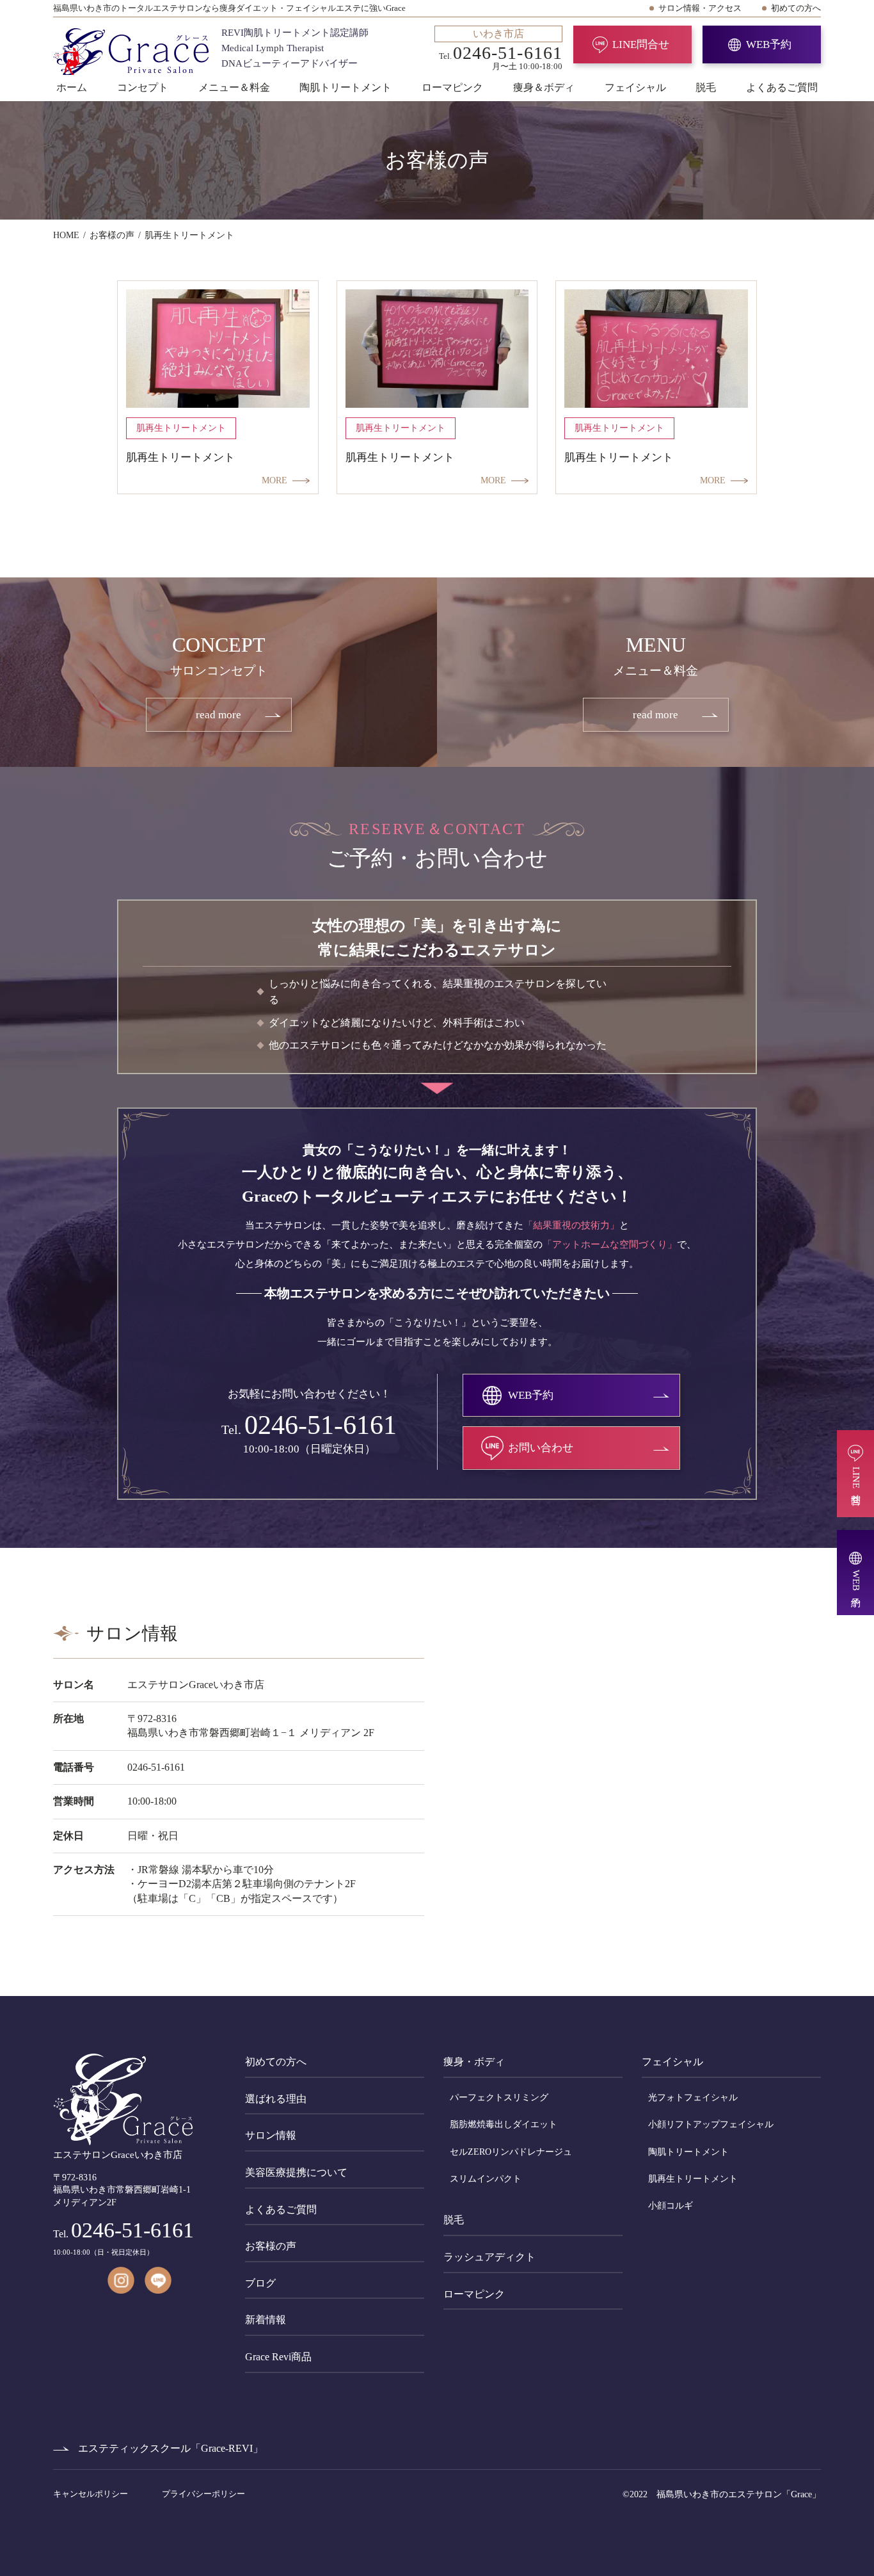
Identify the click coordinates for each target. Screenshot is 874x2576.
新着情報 (266, 2320)
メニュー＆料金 (234, 87)
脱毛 (706, 87)
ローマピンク (452, 87)
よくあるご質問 (782, 87)
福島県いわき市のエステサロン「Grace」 (739, 2494)
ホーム (72, 87)
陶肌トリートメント (346, 87)
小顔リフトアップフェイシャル (711, 2124)
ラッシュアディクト (489, 2257)
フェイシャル (635, 87)
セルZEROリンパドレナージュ (511, 2152)
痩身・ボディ (474, 2062)
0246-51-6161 (321, 1425)
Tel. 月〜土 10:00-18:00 (501, 49)
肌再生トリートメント (693, 2179)
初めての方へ (796, 8)
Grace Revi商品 (278, 2357)
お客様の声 (271, 2246)
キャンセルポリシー (91, 2494)
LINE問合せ (641, 44)
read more (219, 715)
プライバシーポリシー (203, 2494)
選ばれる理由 (276, 2099)
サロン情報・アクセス (700, 8)
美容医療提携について (296, 2172)
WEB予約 (769, 44)
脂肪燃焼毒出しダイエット (504, 2124)
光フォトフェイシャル (693, 2097)
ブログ (260, 2283)
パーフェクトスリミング (499, 2097)
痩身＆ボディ (544, 87)
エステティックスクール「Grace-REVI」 (171, 2448)
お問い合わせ (541, 1448)
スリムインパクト (486, 2179)
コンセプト (143, 87)
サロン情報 (271, 2135)
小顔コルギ (671, 2206)
